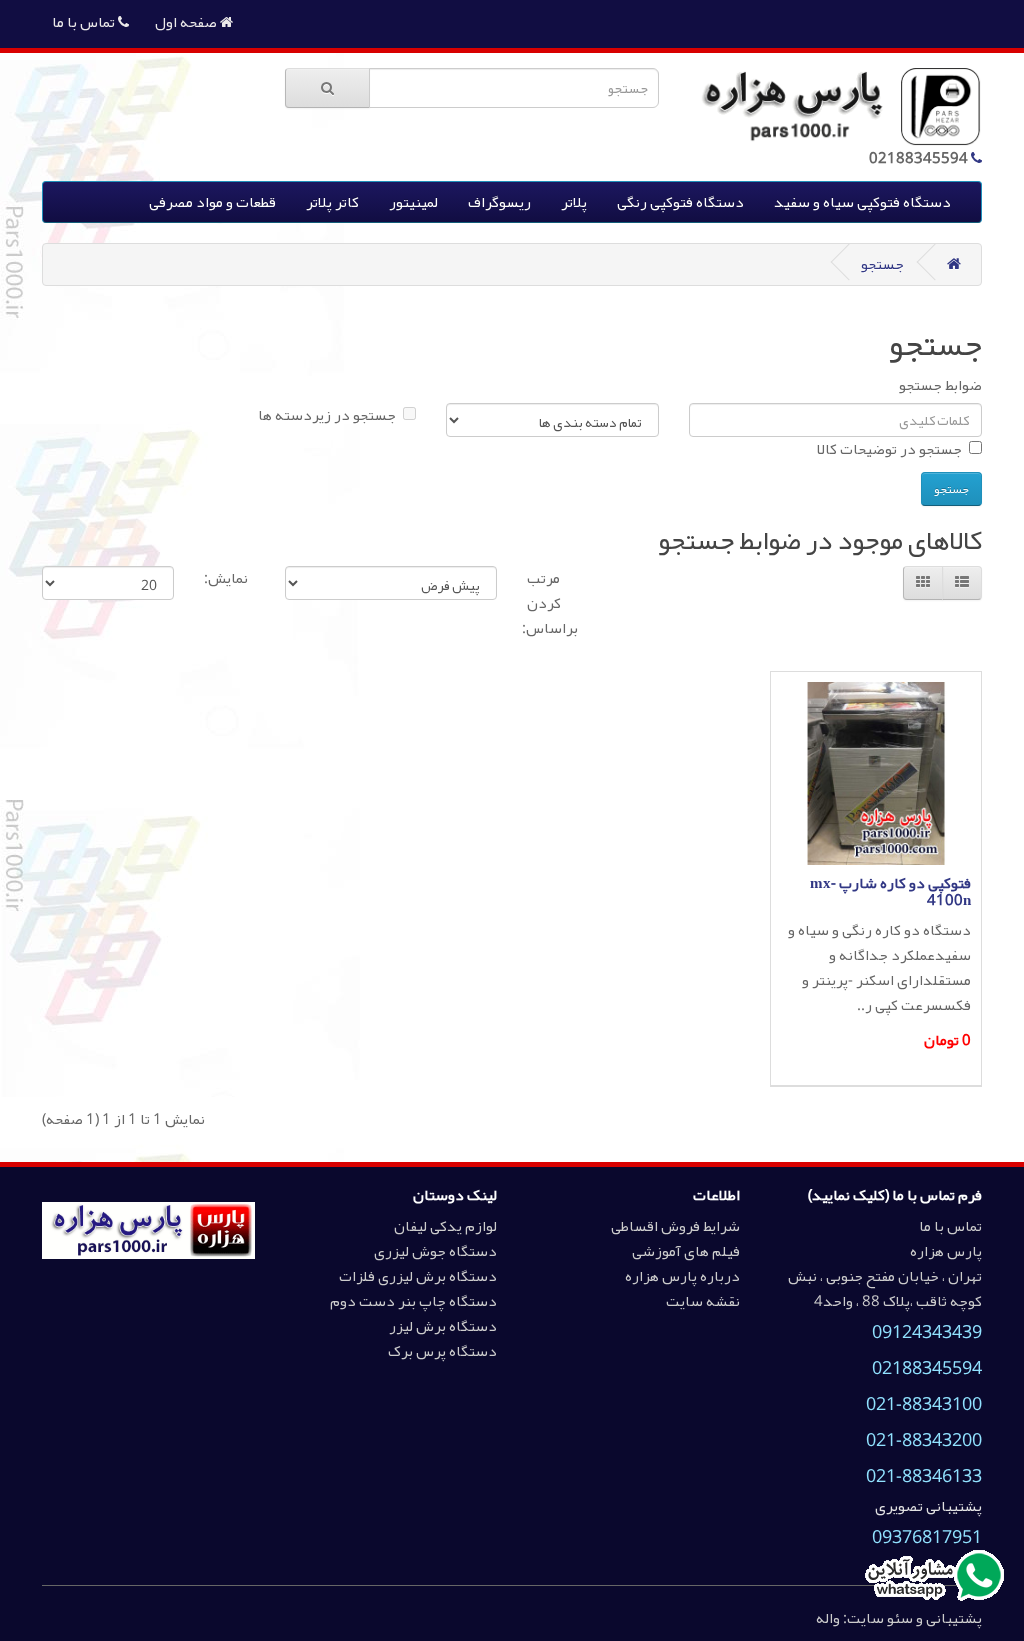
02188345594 (927, 1368)
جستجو (882, 264)
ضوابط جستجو (940, 385)
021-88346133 (924, 1476)
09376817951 (927, 1537)
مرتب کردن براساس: (552, 603)
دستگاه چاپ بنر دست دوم (413, 1301)
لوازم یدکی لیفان (445, 1226)
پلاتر (574, 202)
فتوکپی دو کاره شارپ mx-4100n (890, 891)
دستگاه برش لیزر (443, 1326)
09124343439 (927, 1332)
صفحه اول (187, 22)
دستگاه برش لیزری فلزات (418, 1276)
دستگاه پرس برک (442, 1351)
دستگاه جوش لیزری (435, 1251)
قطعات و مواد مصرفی (212, 202)
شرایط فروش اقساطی (675, 1226)
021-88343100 (924, 1404)
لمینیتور (413, 202)
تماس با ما (85, 22)
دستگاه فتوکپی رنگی (680, 202)
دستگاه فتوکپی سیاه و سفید (862, 202)
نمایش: (226, 578)
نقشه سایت (703, 1301)
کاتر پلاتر (332, 202)
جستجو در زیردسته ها (327, 415)
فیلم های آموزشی (686, 1251)
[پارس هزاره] (148, 1229)
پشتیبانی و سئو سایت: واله (899, 1618)
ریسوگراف (499, 202)
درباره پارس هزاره (682, 1276)
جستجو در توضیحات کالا (889, 449)
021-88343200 (924, 1440)
